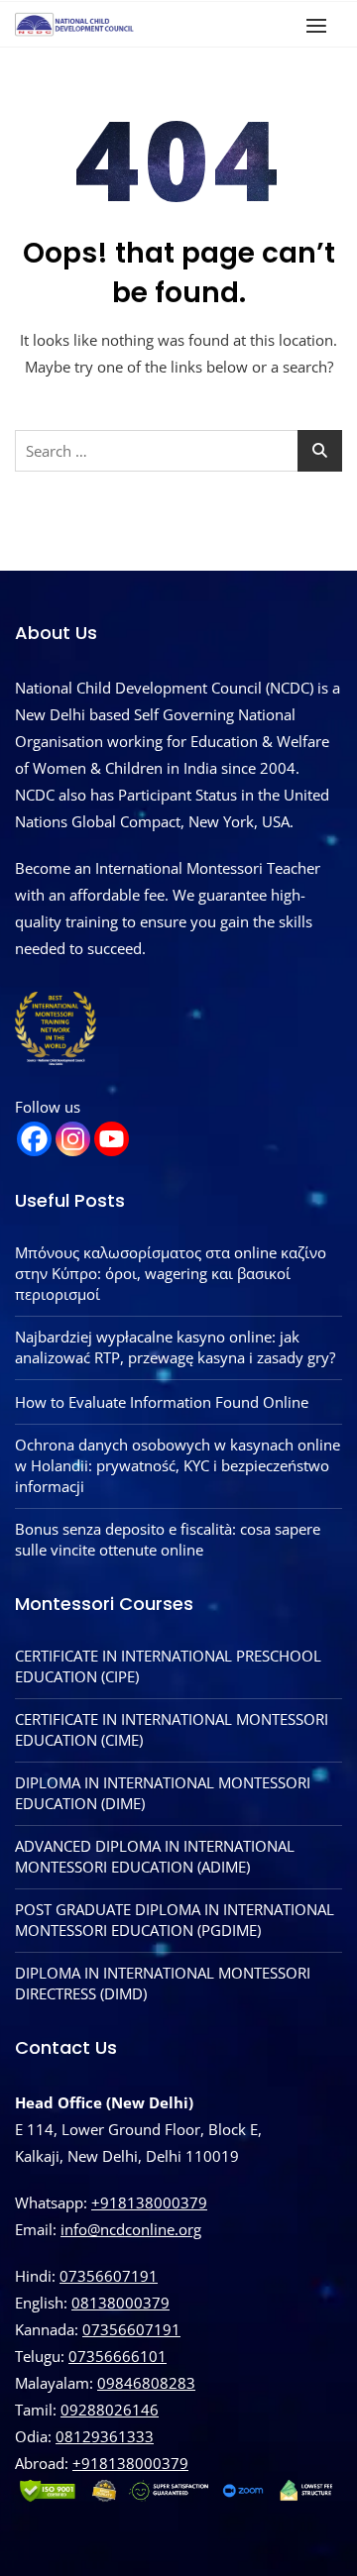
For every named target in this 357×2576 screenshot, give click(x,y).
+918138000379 (149, 2202)
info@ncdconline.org (131, 2229)
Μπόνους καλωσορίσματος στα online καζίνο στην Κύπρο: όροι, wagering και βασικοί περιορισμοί (171, 1273)
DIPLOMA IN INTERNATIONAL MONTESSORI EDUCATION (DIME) (163, 1793)
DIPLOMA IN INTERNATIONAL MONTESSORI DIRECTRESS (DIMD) (163, 1983)
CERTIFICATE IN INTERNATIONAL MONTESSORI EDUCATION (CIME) (172, 1729)
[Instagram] (73, 1139)
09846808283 (146, 2383)
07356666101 (118, 2356)
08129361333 (105, 2436)
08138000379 (120, 2303)
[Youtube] (112, 1139)
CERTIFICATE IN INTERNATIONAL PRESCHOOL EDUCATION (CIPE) (168, 1666)
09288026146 (110, 2410)
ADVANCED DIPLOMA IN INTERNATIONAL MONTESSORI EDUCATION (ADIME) (155, 1856)
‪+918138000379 (130, 2463)
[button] (321, 25)
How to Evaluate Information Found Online (162, 1402)
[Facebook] (34, 1139)
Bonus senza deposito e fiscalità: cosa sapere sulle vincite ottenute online (168, 1539)
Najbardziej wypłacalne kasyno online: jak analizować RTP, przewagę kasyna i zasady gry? (175, 1347)
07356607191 (109, 2276)
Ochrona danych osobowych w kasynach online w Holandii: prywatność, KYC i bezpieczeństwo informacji (178, 1465)
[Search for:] (178, 451)
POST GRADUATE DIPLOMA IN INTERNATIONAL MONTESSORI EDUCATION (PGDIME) (175, 1920)
